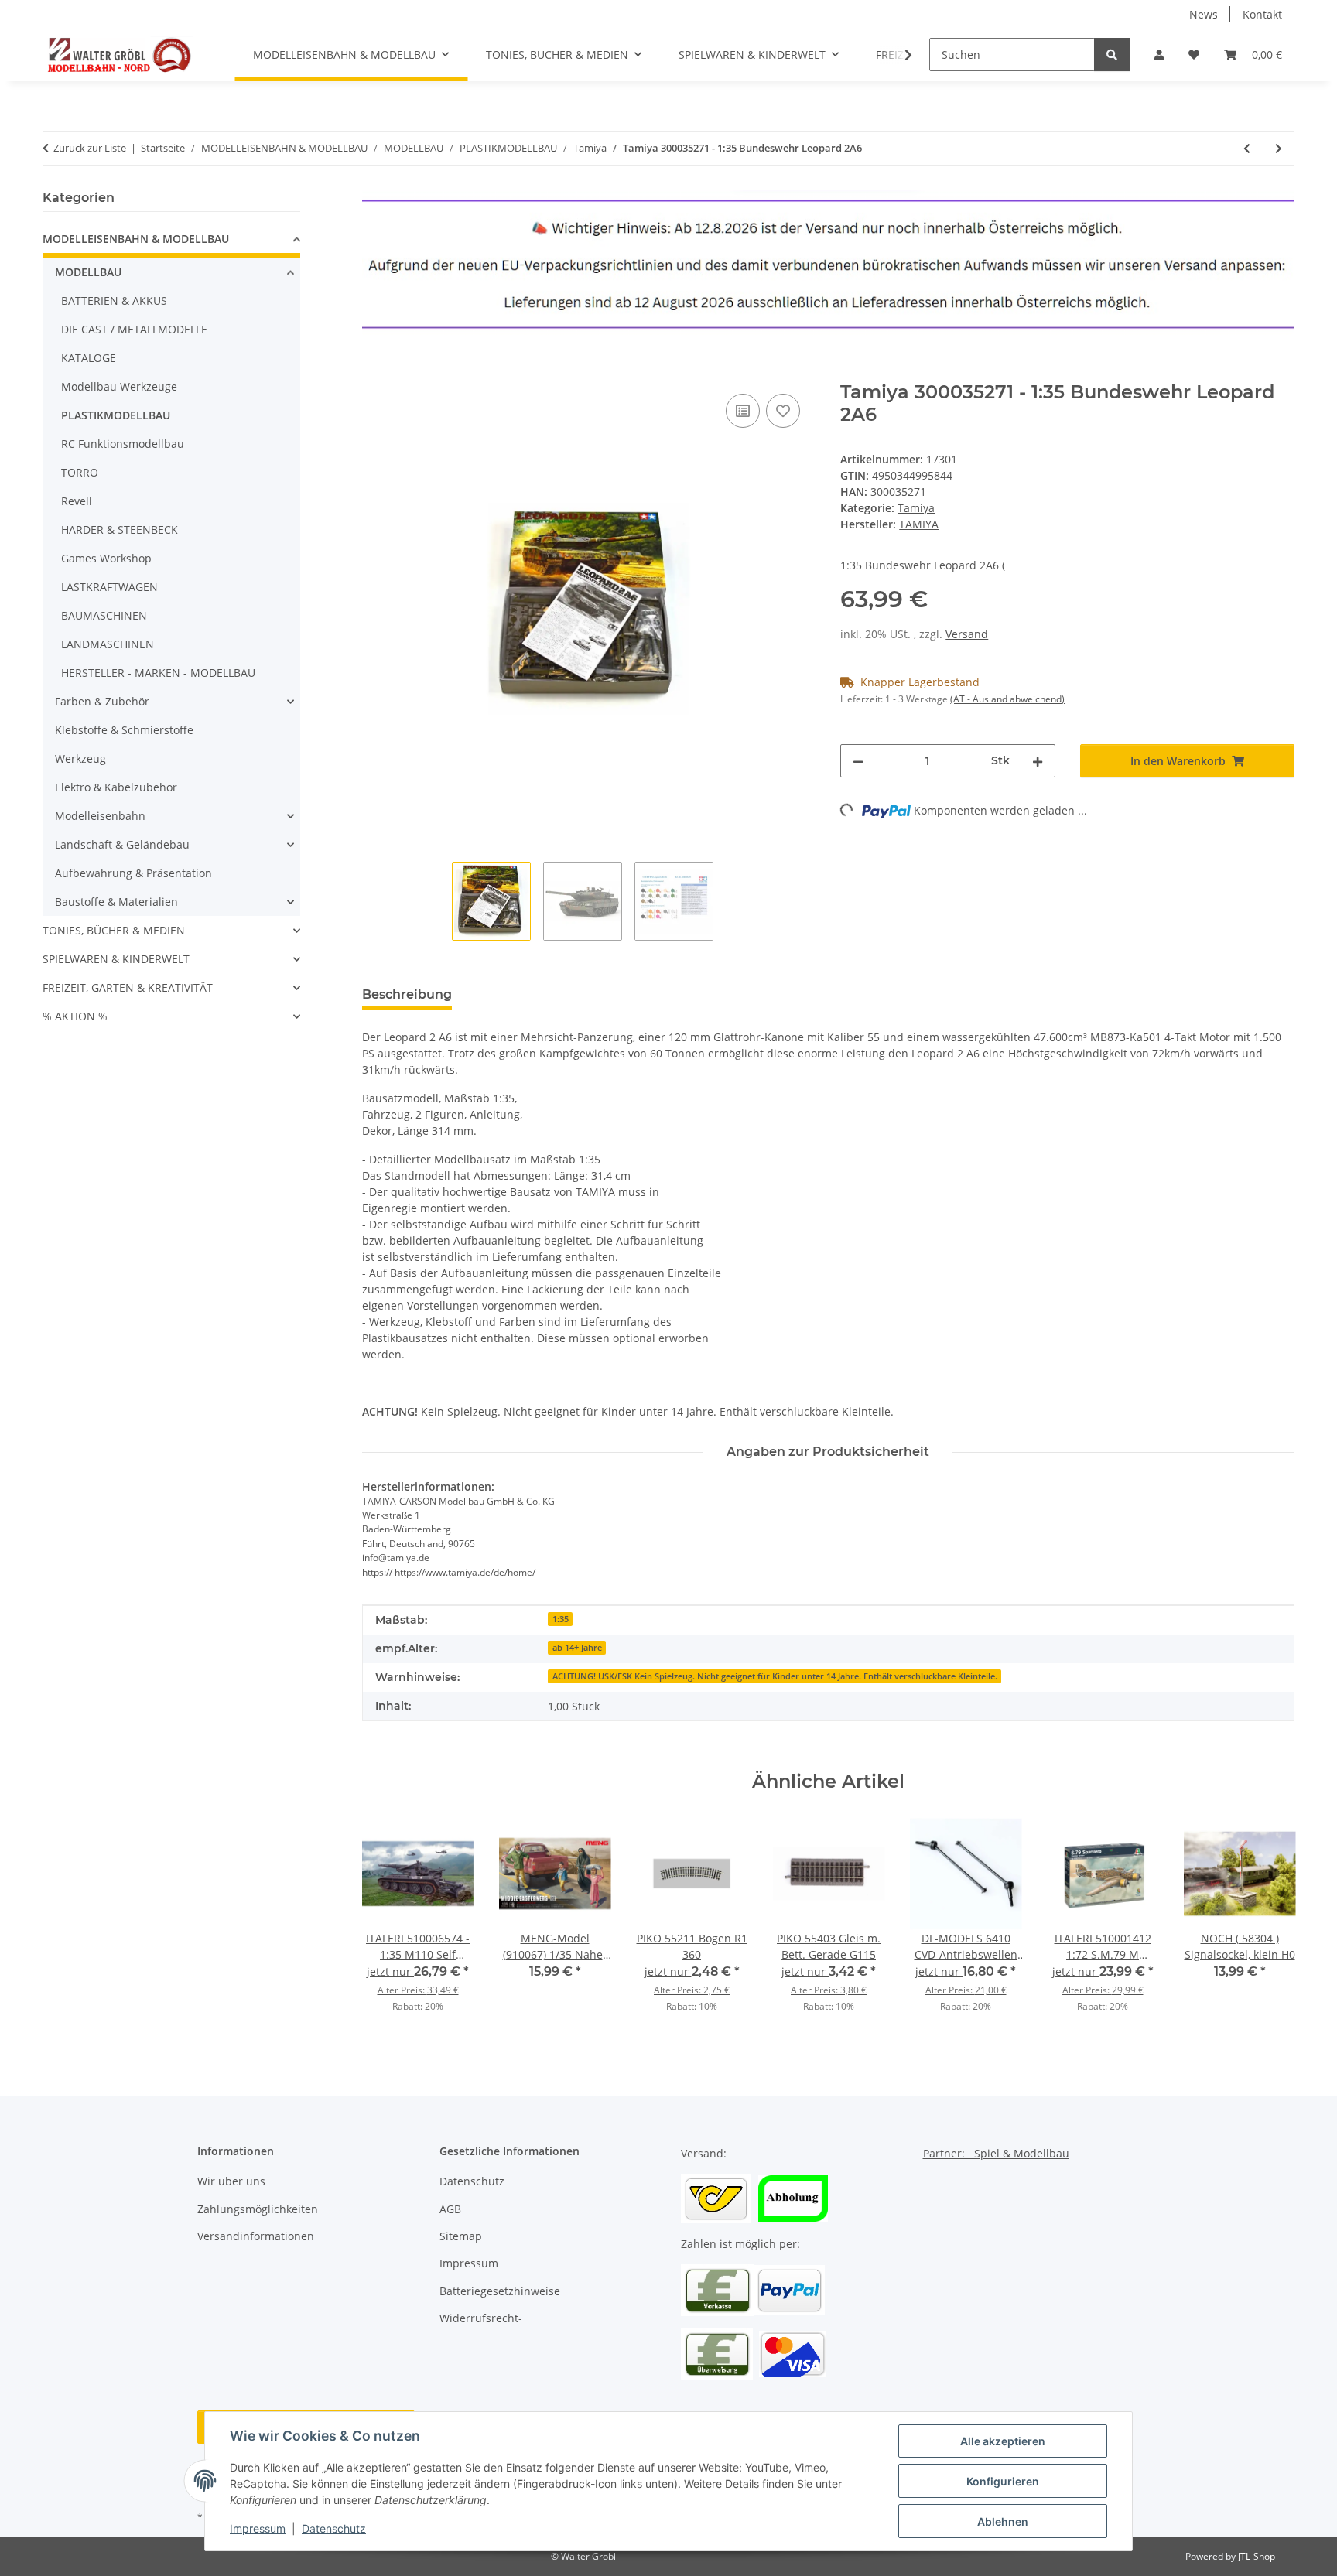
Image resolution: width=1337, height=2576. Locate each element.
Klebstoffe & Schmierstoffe (124, 730)
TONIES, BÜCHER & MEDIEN (114, 930)
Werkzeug (80, 758)
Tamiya (916, 508)
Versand (967, 634)
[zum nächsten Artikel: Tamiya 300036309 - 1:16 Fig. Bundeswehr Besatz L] (1279, 148)
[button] (1159, 55)
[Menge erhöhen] (1038, 761)
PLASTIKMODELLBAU (116, 415)
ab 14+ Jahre (577, 1648)
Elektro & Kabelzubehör (116, 787)
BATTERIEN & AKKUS (114, 301)
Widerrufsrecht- (481, 2318)
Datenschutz (334, 2528)
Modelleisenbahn (100, 816)
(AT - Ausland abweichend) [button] (1007, 699)
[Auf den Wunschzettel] (783, 411)
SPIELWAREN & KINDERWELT (116, 959)
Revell (77, 501)
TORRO (80, 472)
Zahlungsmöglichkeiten (258, 2209)
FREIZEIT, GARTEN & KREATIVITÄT (128, 987)
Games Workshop (106, 558)
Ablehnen (1003, 2521)
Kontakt (1262, 14)
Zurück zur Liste (90, 148)
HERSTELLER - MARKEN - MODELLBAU (158, 673)
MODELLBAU (88, 272)
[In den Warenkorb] (374, 373)
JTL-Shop (1257, 2556)
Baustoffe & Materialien (116, 902)
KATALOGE (89, 358)
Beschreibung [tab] (407, 994)
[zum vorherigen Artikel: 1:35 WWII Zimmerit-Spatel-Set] (1247, 148)
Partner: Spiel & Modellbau (996, 2153)
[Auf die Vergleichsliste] (743, 411)
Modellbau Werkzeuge (119, 386)
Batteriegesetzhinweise (500, 2291)
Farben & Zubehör (102, 701)
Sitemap (461, 2236)
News (1204, 14)
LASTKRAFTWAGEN (109, 587)
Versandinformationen (256, 2236)
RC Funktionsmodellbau (123, 444)
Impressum (258, 2528)
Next (1269, 1926)
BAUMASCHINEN (104, 615)
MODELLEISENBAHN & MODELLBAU (136, 239)
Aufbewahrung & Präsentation (133, 873)
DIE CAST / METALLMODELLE (134, 329)
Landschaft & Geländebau (122, 844)
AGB (450, 2209)
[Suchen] (1112, 55)
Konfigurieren (1003, 2481)
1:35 (561, 1619)
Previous (387, 1926)
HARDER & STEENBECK (120, 530)
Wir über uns (231, 2181)
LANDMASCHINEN (108, 644)
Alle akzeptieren (1003, 2441)
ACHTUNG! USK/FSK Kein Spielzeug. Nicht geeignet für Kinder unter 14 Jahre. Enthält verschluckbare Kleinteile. (775, 1676)
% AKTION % (75, 1016)
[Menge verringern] (858, 761)
